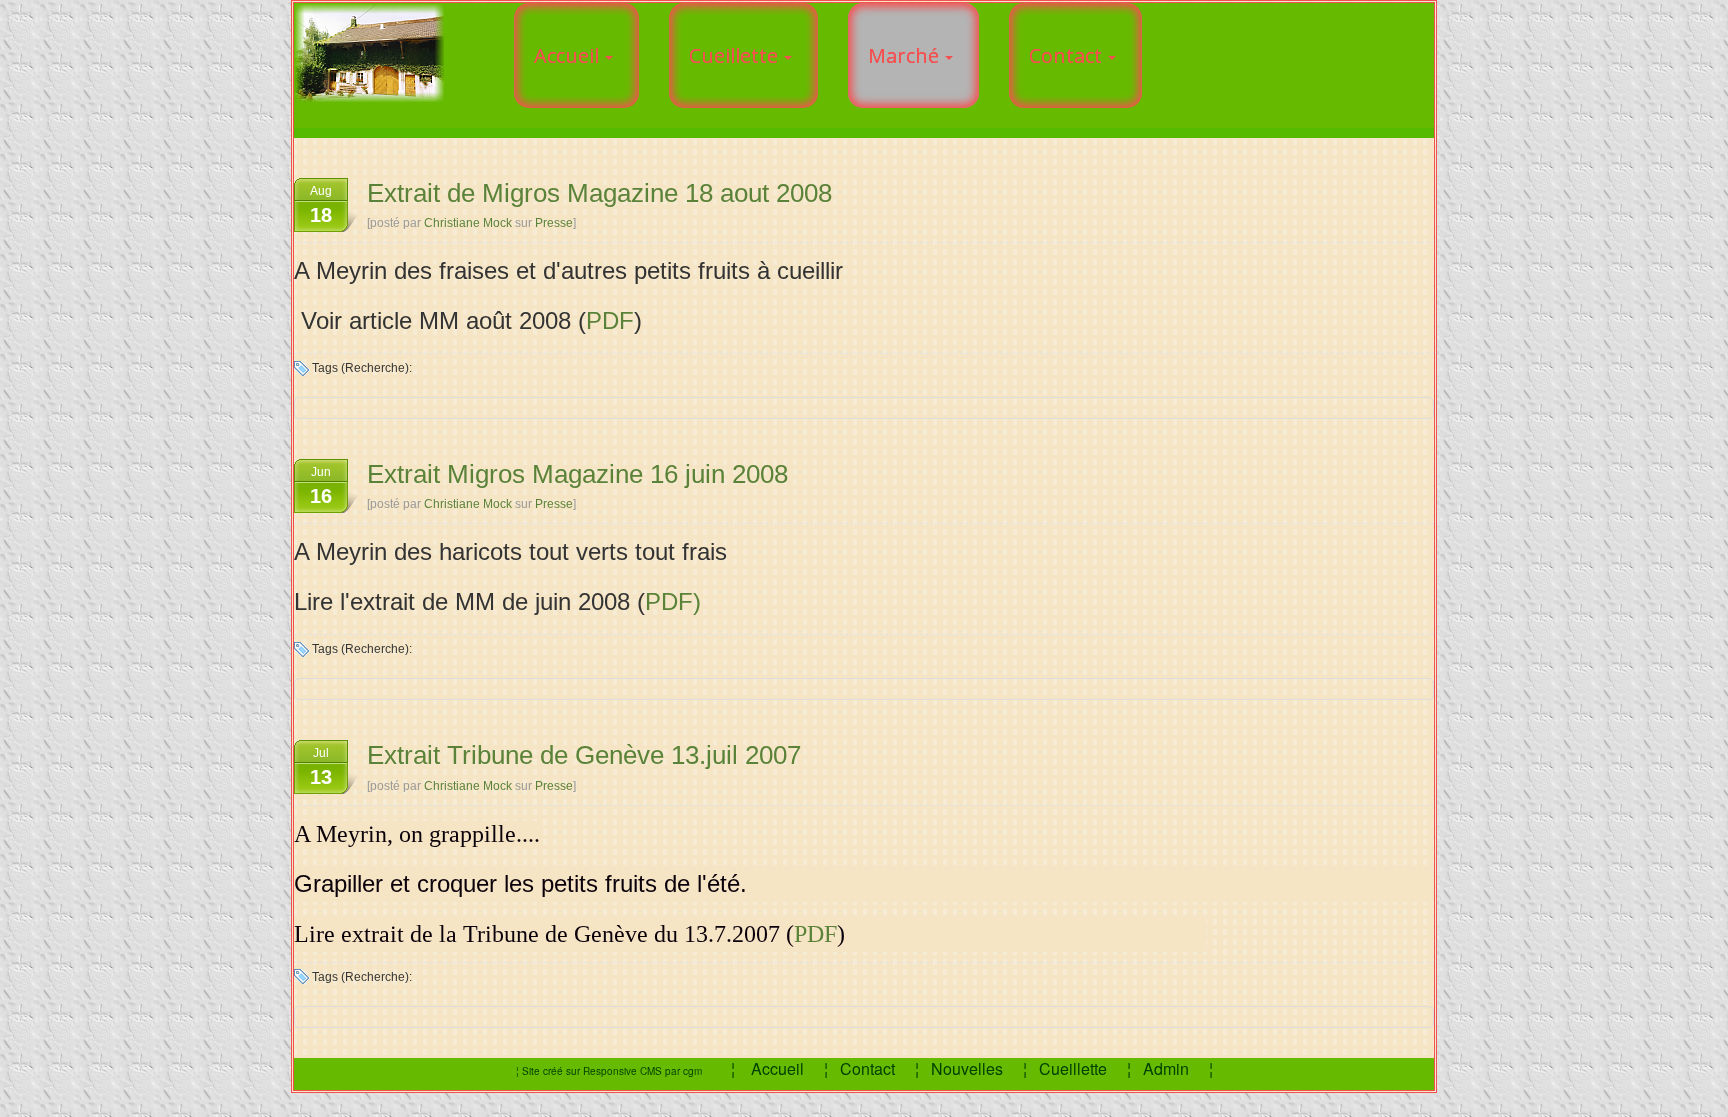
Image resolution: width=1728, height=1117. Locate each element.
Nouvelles (967, 1068)
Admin (1168, 1068)
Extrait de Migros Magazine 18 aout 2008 (599, 193)
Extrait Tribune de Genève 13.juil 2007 (584, 755)
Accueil (777, 1068)
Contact (869, 1068)
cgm (692, 1071)
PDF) (673, 601)
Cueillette (1073, 1068)
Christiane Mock (468, 223)
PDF (610, 320)
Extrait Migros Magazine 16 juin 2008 (577, 474)
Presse (554, 223)
